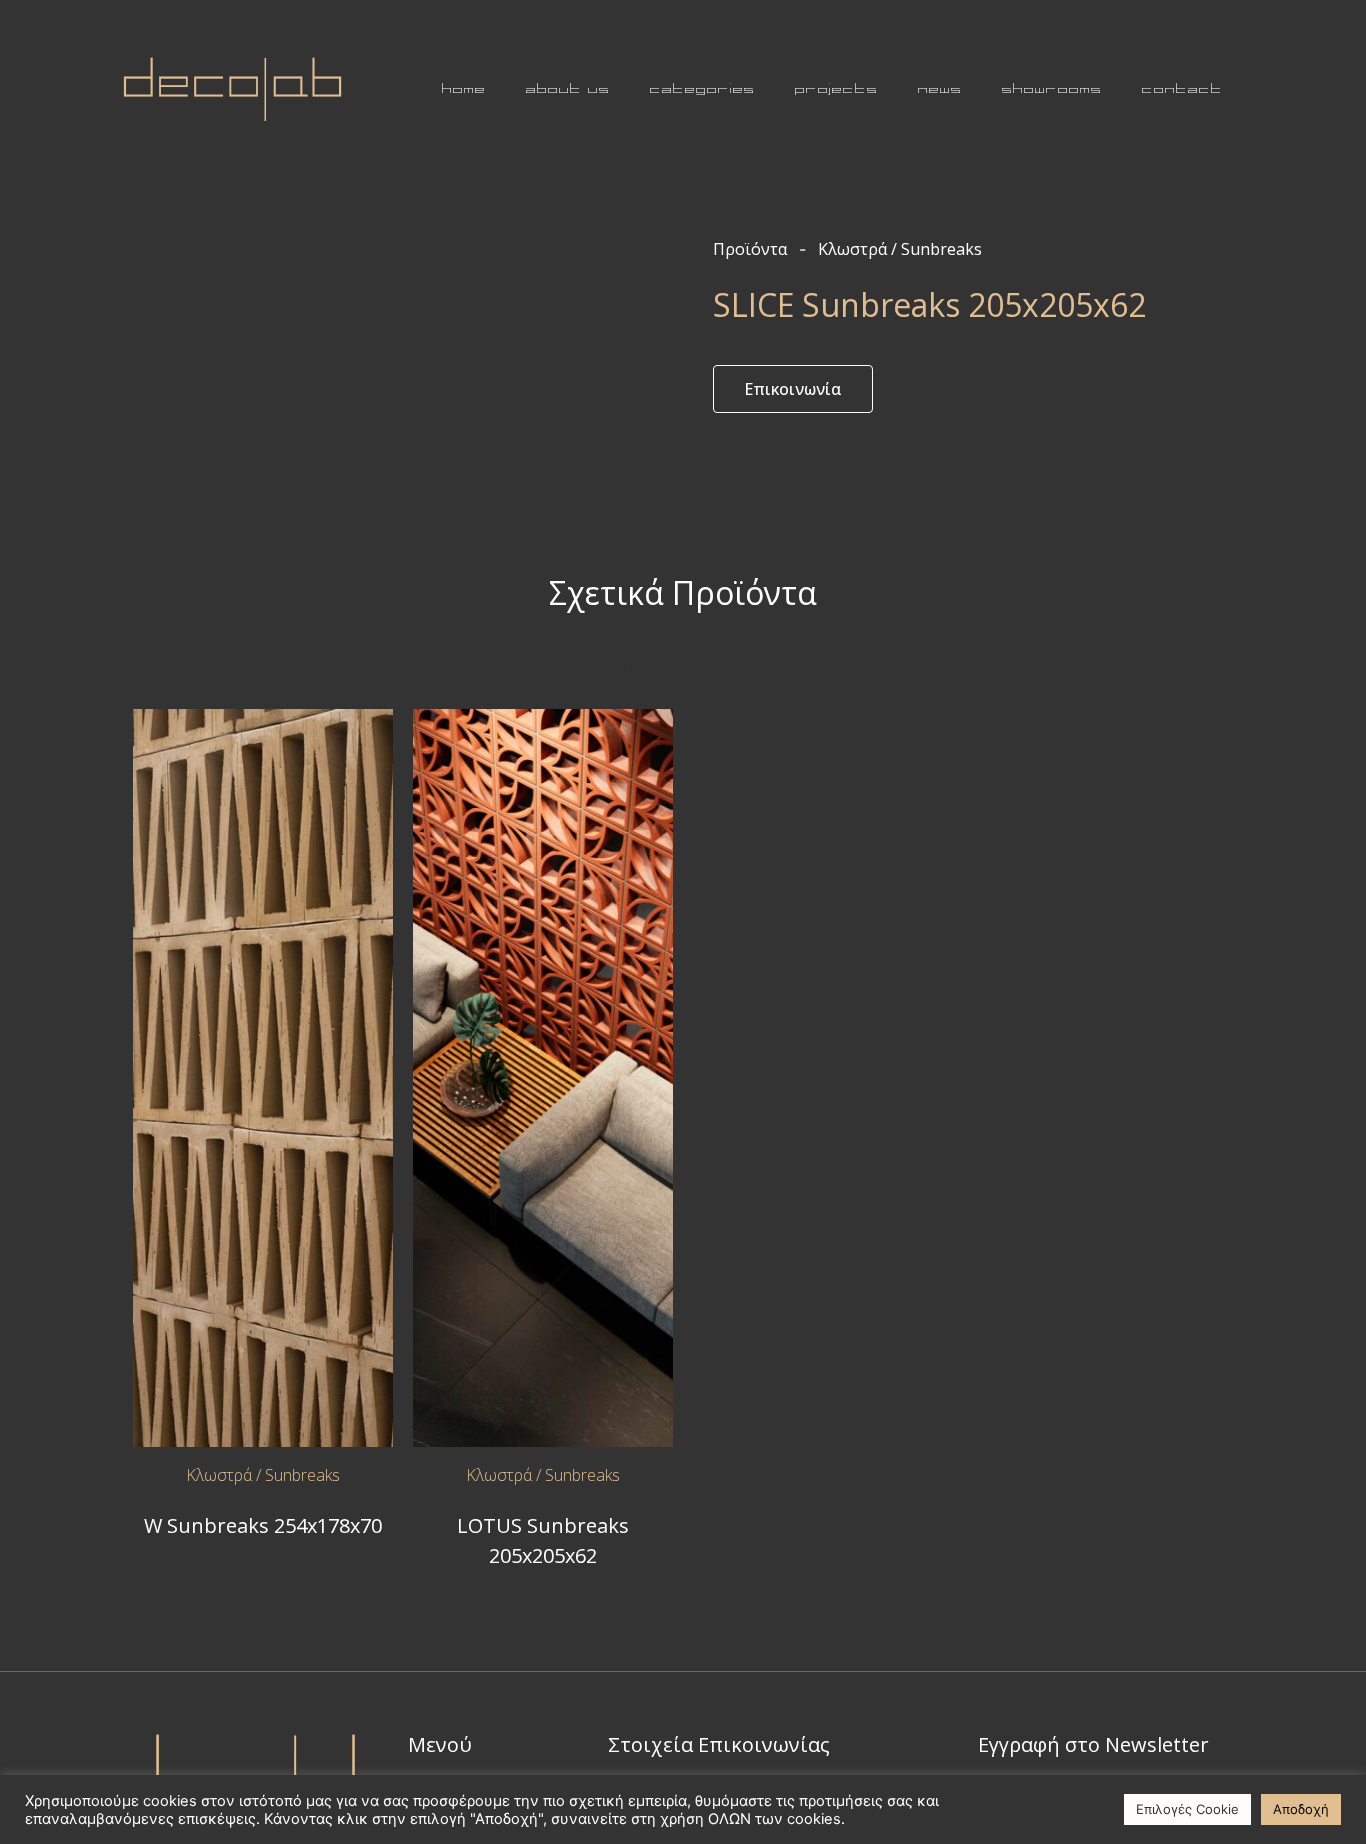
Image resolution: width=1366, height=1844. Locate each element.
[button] (793, 389)
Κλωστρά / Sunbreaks (263, 1475)
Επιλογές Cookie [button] (1187, 1809)
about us (568, 89)
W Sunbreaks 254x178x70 (263, 1525)
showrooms (1052, 89)
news (940, 89)
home (464, 89)
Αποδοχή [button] (1301, 1809)
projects (836, 89)
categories (702, 89)
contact (1182, 89)
